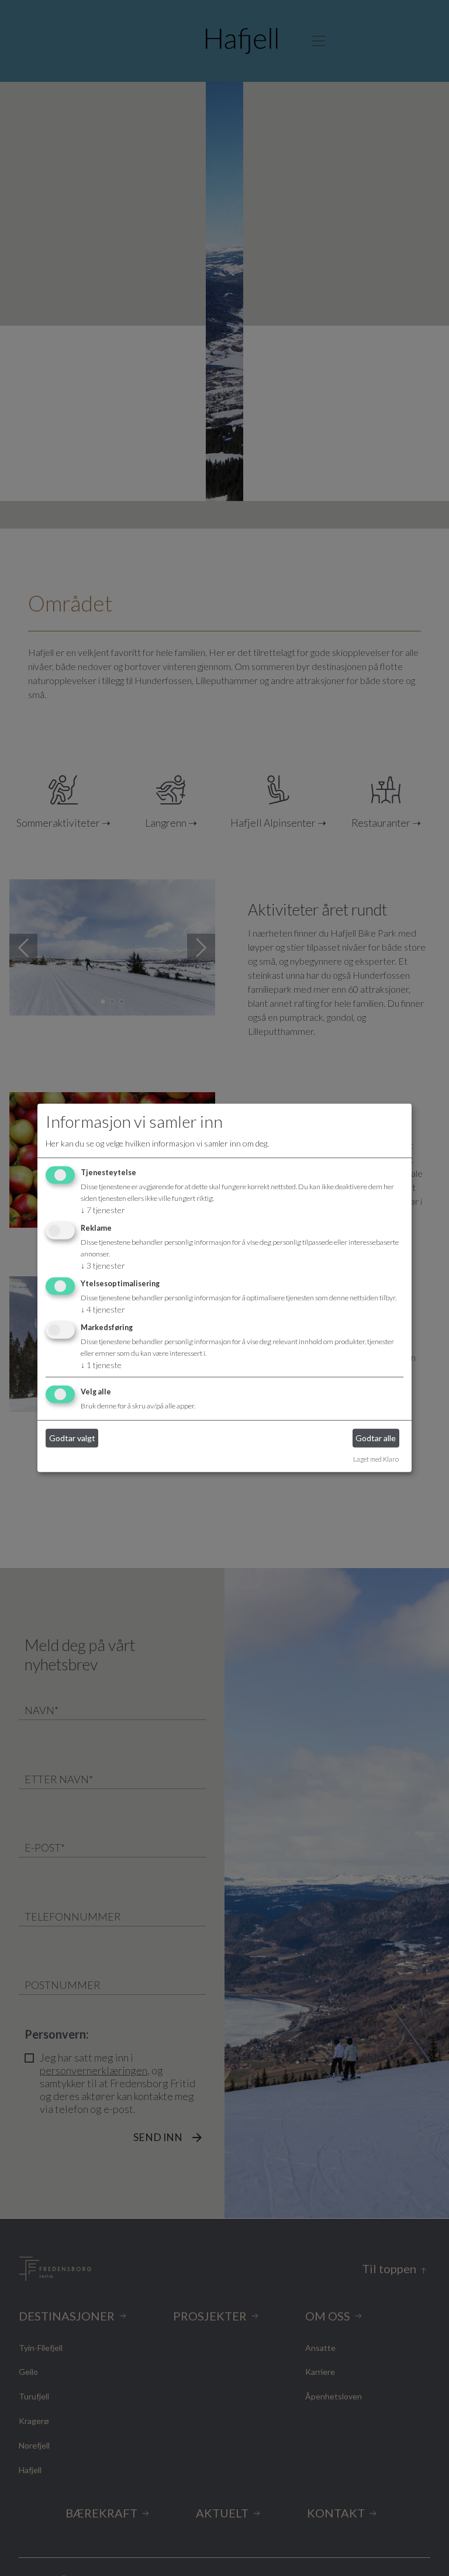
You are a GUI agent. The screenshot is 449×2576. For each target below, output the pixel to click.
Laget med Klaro (376, 1458)
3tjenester (103, 1265)
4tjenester (103, 1309)
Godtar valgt (72, 1438)
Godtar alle (376, 1438)
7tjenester (103, 1210)
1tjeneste (101, 1365)
